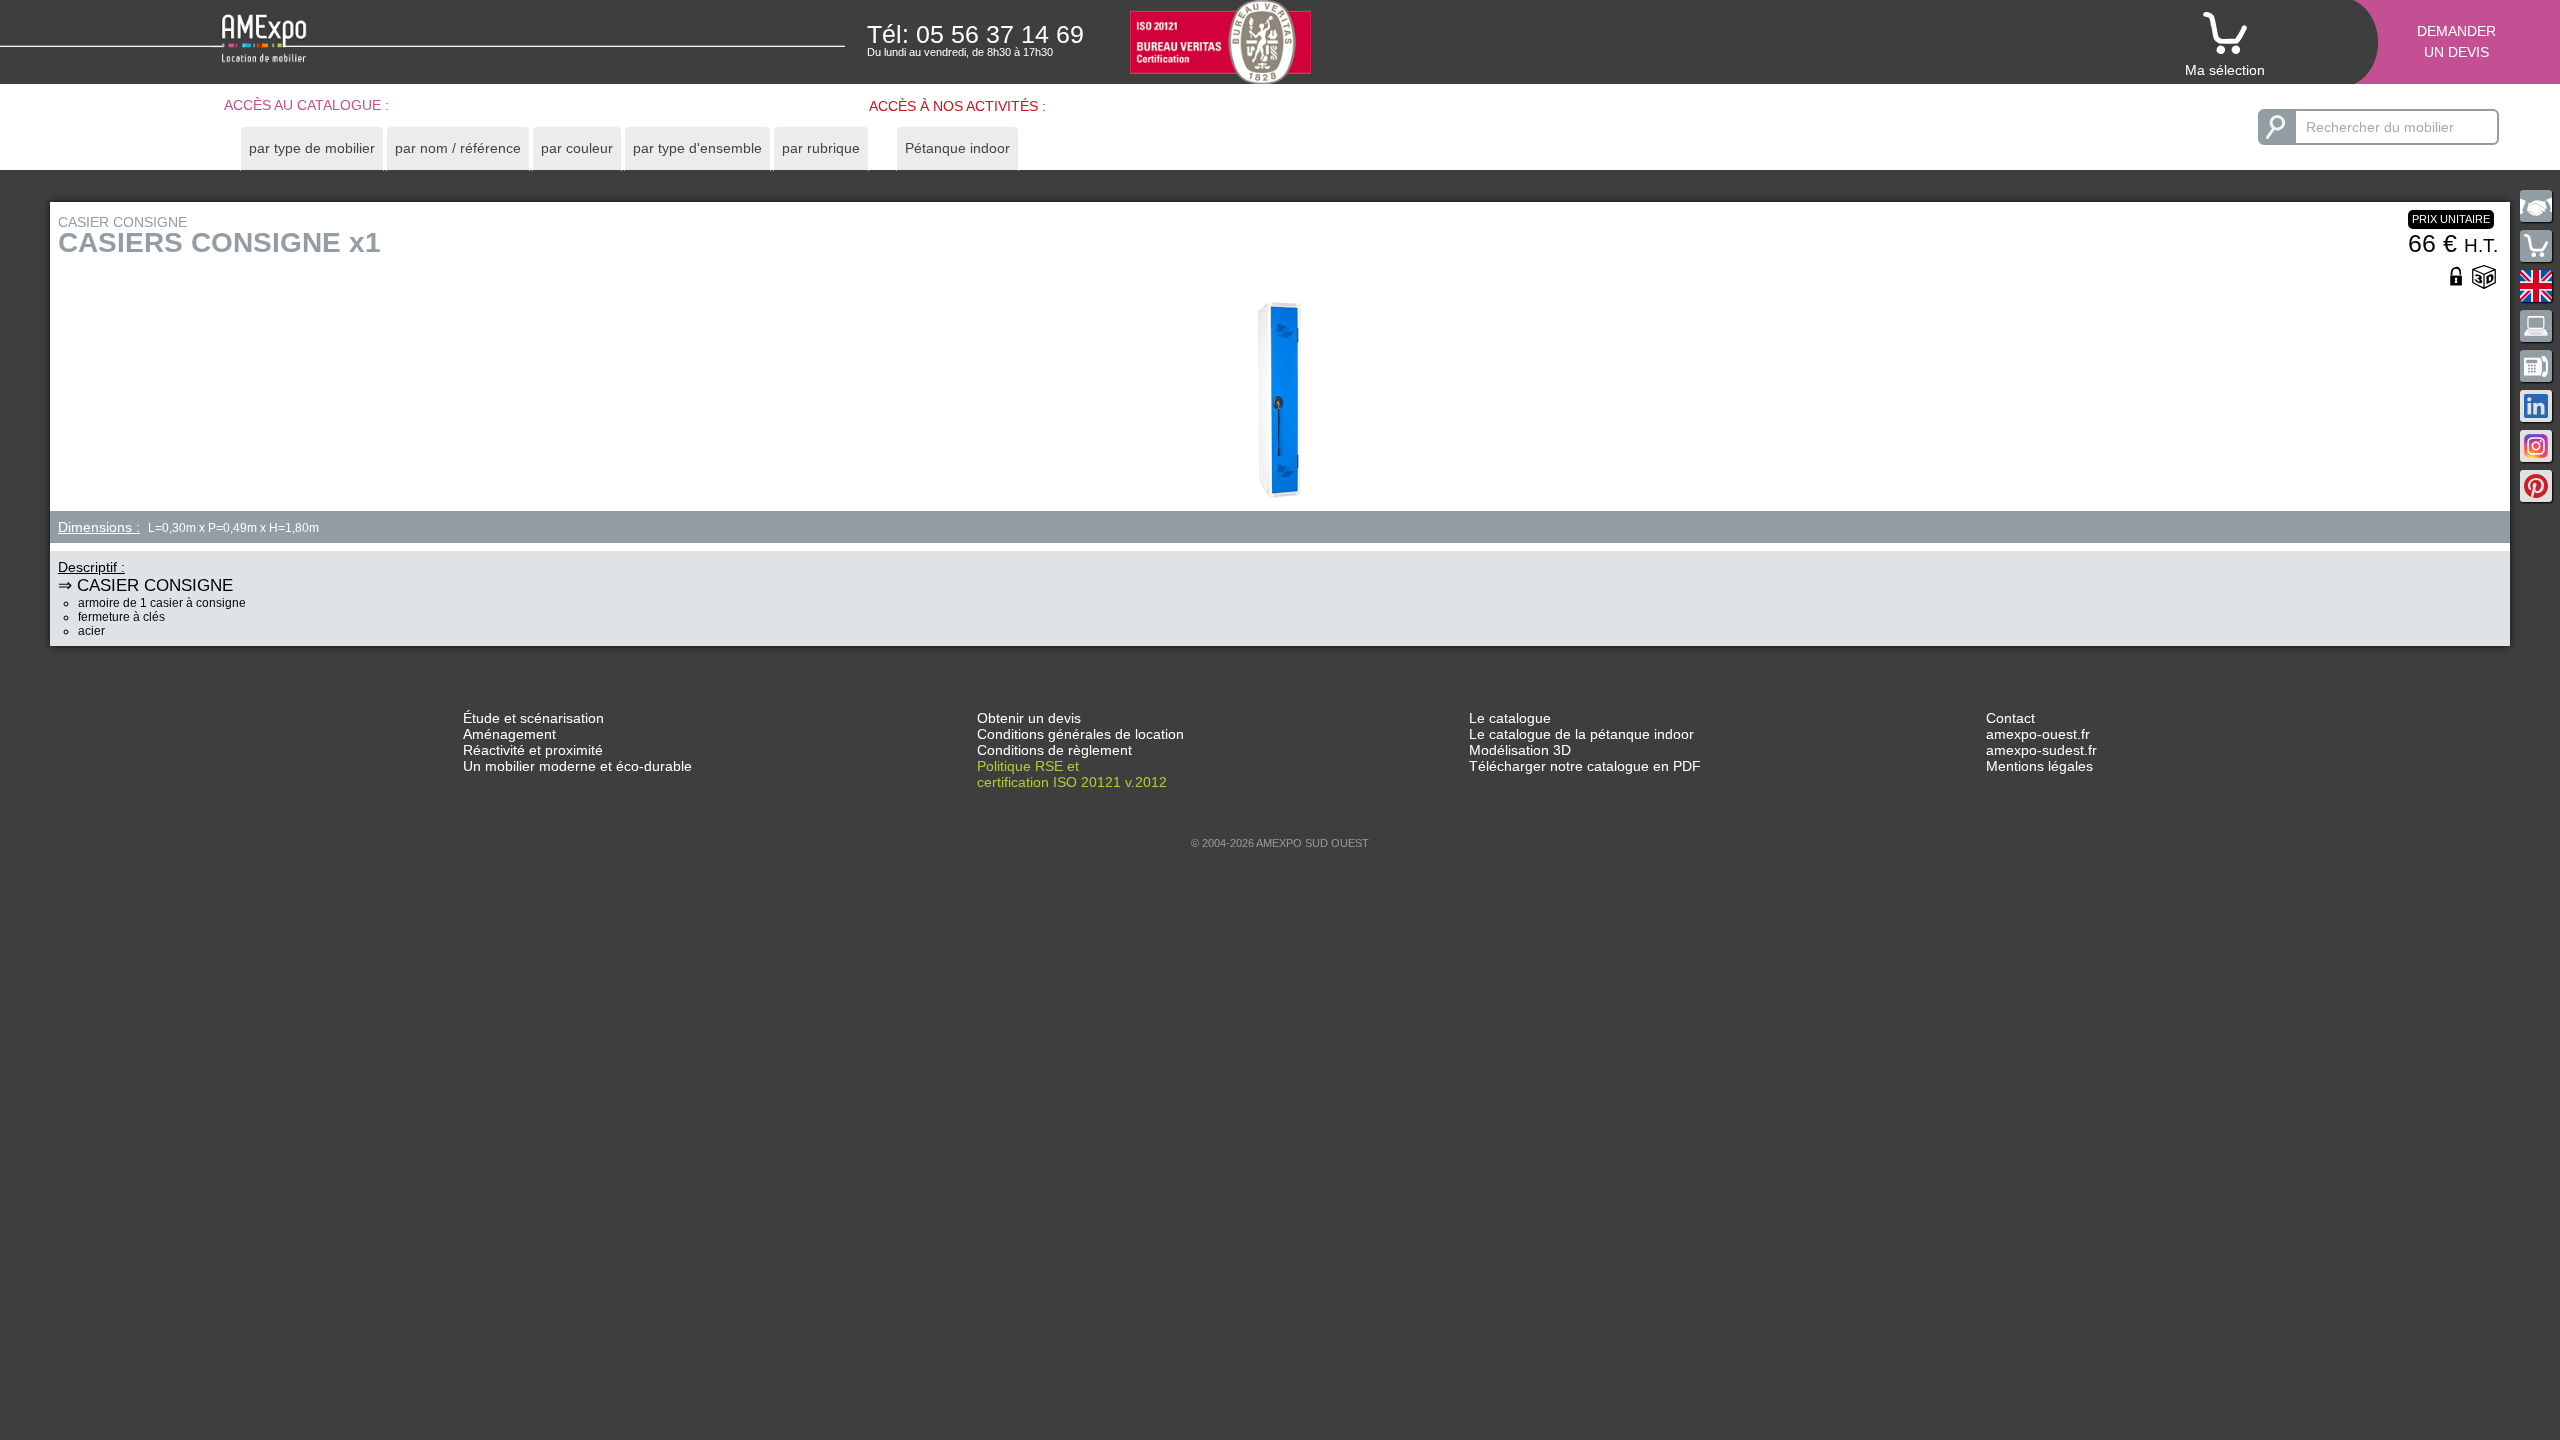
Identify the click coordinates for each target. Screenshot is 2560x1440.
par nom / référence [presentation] (458, 148)
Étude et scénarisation (533, 718)
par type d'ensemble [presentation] (697, 148)
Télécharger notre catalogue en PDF (1585, 766)
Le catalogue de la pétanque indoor (1581, 734)
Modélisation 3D (1520, 750)
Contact (2010, 718)
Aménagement (509, 734)
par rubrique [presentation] (821, 148)
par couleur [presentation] (577, 148)
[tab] (312, 148)
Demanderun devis (2456, 41)
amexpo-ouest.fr (2038, 734)
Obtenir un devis (1029, 718)
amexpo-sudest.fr (2041, 750)
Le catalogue (1510, 718)
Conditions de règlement (1054, 750)
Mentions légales (2039, 766)
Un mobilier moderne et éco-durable (577, 766)
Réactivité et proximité (533, 750)
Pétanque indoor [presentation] (957, 148)
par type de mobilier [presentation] (312, 148)
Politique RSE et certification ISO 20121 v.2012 (1072, 774)
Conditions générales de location (1080, 734)
